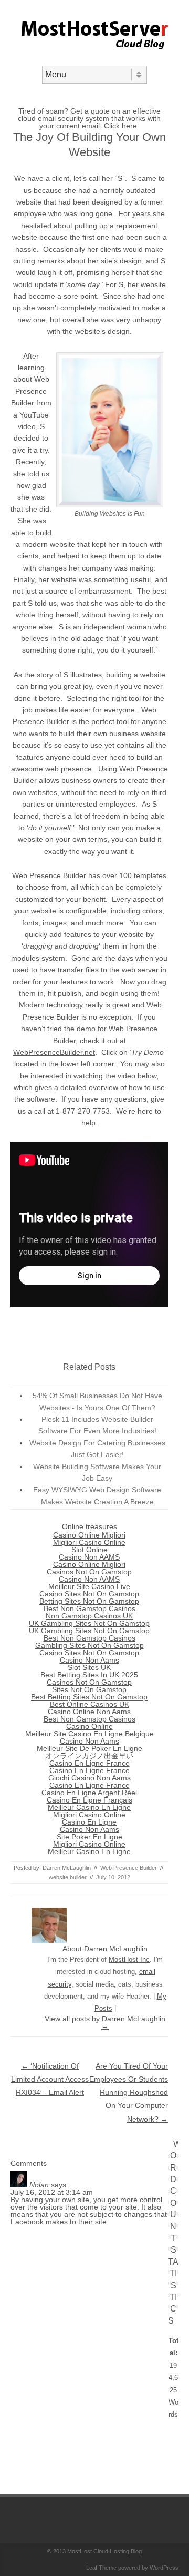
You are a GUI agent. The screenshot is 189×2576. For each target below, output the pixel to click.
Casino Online (90, 1726)
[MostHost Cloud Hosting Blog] (95, 57)
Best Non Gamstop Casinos (90, 1608)
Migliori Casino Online (89, 1542)
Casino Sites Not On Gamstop (89, 1594)
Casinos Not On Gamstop (89, 1572)
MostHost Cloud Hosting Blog (104, 2551)
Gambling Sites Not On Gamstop (90, 1645)
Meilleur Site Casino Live (89, 1586)
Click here (120, 126)
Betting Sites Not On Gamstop (89, 1601)
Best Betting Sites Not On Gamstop (89, 1697)
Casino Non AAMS (89, 1557)
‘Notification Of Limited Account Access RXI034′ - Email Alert (50, 2079)
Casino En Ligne (89, 1822)
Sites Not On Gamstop (89, 1689)
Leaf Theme (101, 2568)
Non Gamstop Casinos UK (89, 1616)
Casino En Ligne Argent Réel (89, 1793)
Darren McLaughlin (67, 1868)
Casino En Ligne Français (90, 1800)
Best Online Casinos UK (90, 1704)
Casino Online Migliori (89, 1535)
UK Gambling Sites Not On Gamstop (89, 1623)
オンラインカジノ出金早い (89, 1756)
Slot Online (90, 1550)
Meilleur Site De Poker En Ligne (90, 1748)
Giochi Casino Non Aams (90, 1778)
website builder (68, 1877)
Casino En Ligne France (90, 1763)
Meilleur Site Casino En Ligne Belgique (90, 1734)
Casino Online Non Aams (89, 1712)
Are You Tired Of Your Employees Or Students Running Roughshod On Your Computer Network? (129, 2093)
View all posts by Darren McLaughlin (105, 2022)
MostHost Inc (129, 1959)
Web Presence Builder (129, 1868)
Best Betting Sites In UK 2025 (89, 1675)
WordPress (164, 2568)
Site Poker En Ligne (90, 1837)
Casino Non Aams (90, 1660)
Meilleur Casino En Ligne (89, 1807)
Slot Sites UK (89, 1667)
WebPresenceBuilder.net (54, 1052)
